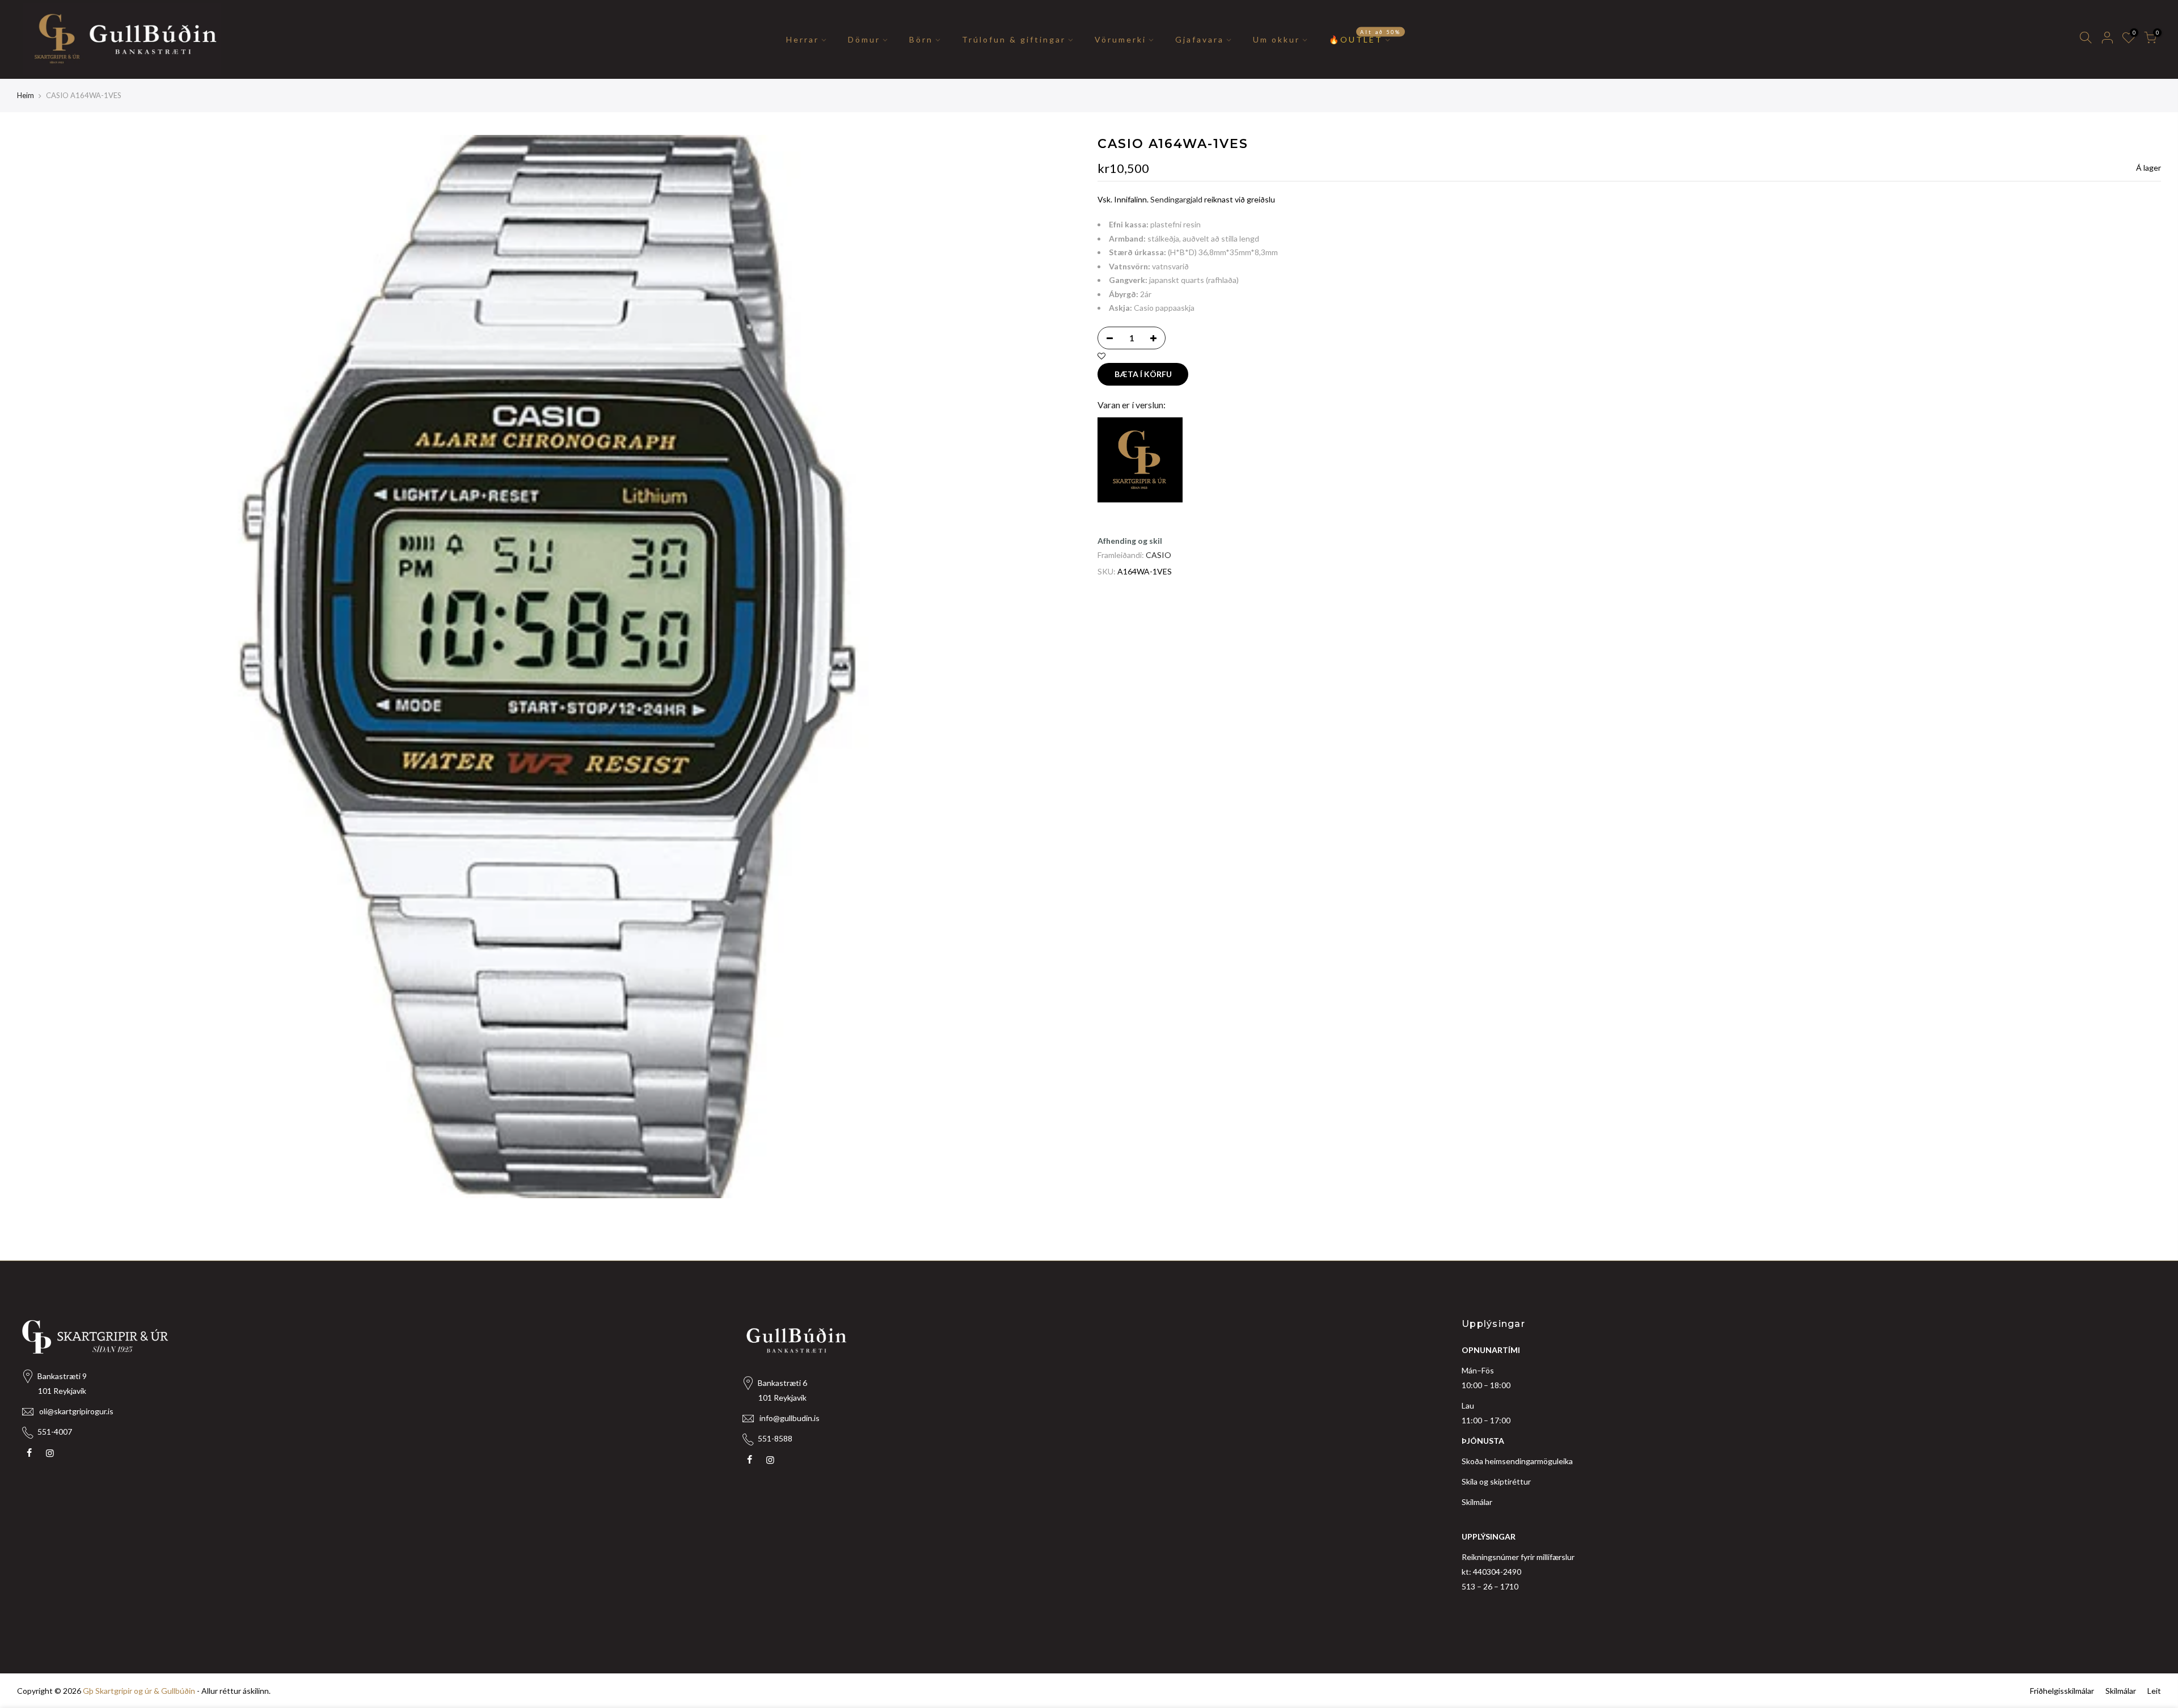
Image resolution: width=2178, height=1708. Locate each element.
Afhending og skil (1130, 541)
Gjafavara (1200, 39)
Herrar (803, 39)
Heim (26, 95)
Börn (921, 39)
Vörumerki (1120, 39)
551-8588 (775, 1438)
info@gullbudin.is (790, 1418)
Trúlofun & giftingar (1014, 39)
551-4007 (55, 1432)
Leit (2154, 1691)
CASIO (1158, 555)
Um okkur (1276, 39)
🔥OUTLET (1365, 36)
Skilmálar (1477, 1502)
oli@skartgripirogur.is (76, 1411)
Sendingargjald (1176, 199)
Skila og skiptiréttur (1496, 1481)
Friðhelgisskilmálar (2062, 1691)
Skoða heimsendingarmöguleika (1517, 1461)
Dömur (864, 39)
